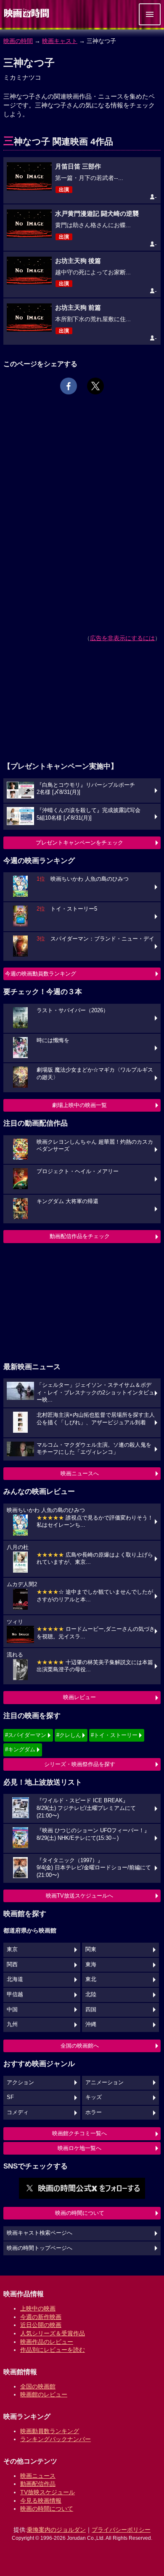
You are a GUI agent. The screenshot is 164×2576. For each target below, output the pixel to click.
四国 (91, 2010)
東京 (12, 1949)
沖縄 (91, 2024)
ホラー (94, 2112)
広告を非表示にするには (122, 638)
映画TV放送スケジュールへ (79, 1896)
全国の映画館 (38, 2386)
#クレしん (69, 1735)
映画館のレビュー (44, 2394)
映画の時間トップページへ (40, 2248)
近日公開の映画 (41, 2325)
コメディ (18, 2112)
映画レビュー (79, 1697)
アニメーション (104, 2083)
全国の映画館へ (80, 2046)
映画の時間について (80, 2213)
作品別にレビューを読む (53, 2350)
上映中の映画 (38, 2308)
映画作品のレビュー (47, 2342)
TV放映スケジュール (48, 2492)
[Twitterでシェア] (95, 386)
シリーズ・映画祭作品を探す (80, 1764)
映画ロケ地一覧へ (79, 2148)
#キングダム (20, 1749)
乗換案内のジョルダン (56, 2530)
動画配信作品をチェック (80, 1236)
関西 (12, 1965)
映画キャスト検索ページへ (40, 2233)
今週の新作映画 (41, 2317)
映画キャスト (60, 41)
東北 (91, 1979)
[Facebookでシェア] (69, 386)
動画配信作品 (38, 2484)
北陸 (91, 1994)
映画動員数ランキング (50, 2431)
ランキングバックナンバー (56, 2439)
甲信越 (15, 1994)
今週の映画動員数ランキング (41, 974)
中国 (12, 2010)
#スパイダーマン (26, 1735)
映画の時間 (18, 41)
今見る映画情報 (41, 2501)
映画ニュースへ (80, 1473)
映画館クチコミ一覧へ (79, 2133)
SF (10, 2097)
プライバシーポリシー (121, 2530)
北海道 (15, 1979)
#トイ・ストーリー (114, 1735)
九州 (12, 2024)
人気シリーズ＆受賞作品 (53, 2333)
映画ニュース (38, 2476)
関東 (91, 1949)
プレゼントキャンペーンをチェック (79, 843)
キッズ (94, 2097)
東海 (91, 1965)
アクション (20, 2083)
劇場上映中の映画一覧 (79, 1105)
